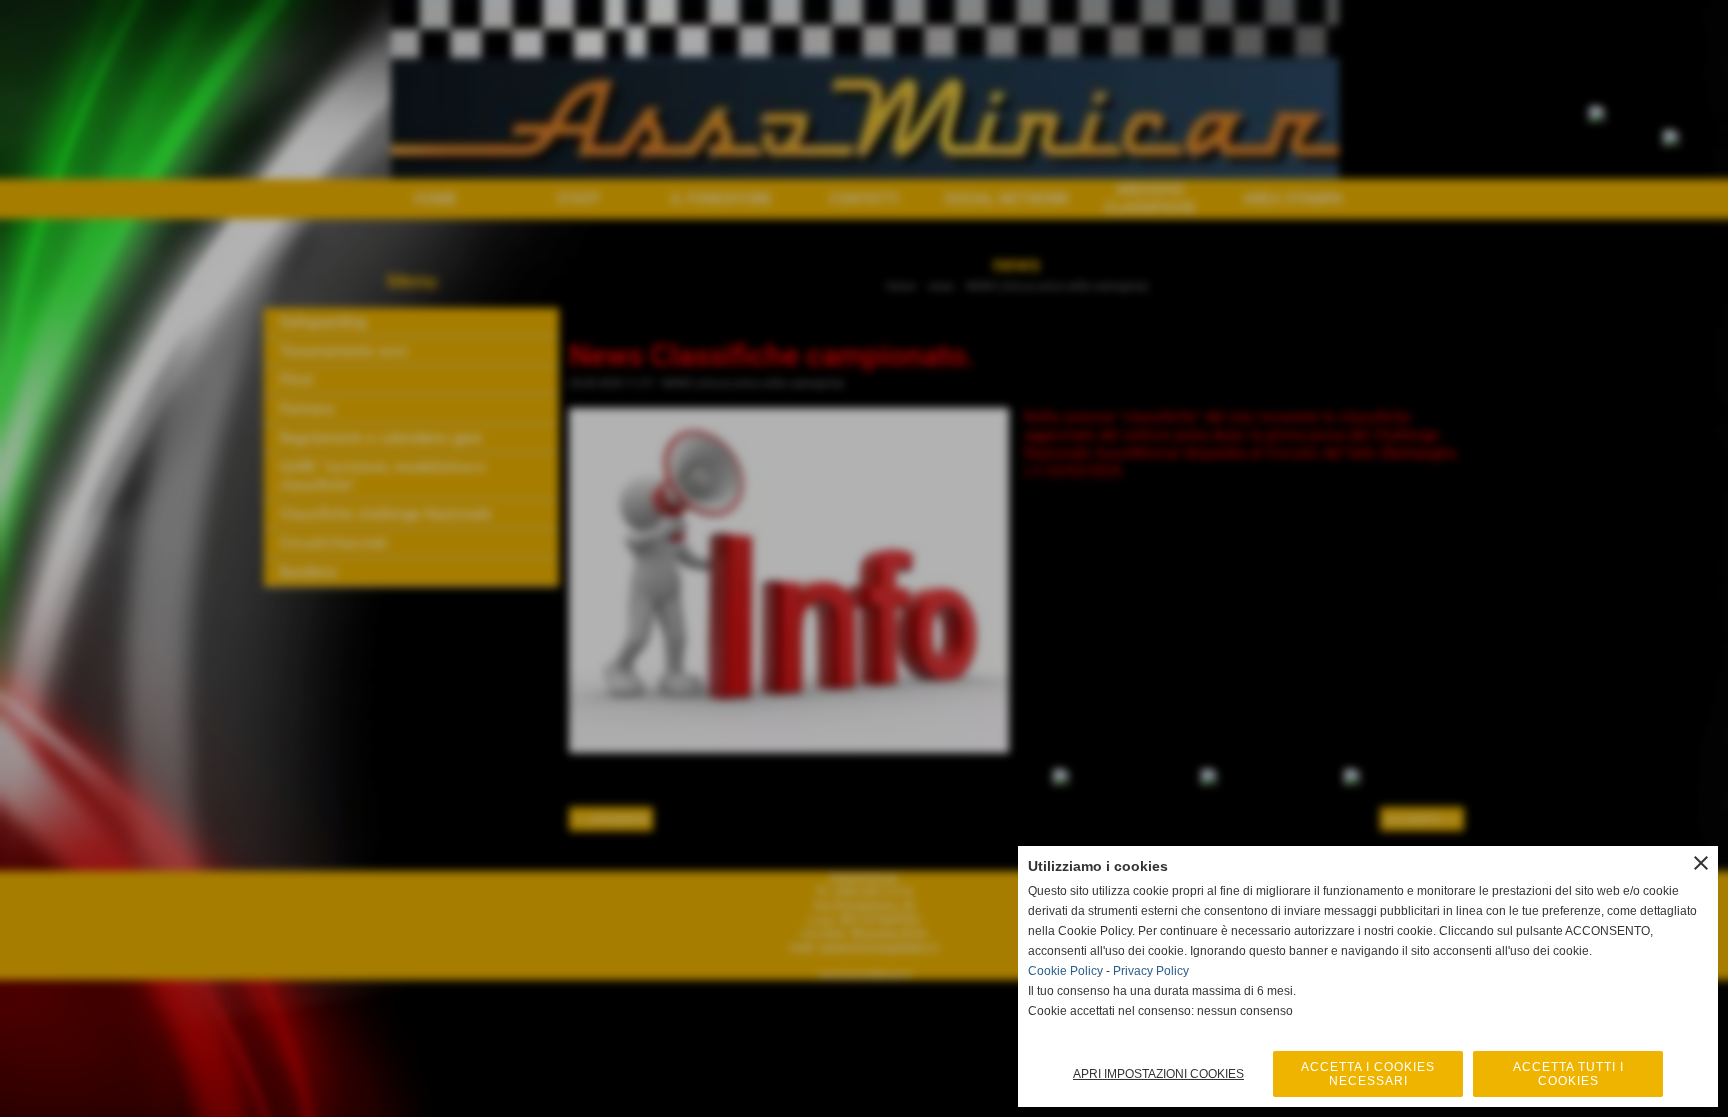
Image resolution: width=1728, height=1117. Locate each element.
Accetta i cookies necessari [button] (1368, 1074)
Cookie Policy (1065, 971)
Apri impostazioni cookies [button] (1158, 1074)
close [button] (1701, 863)
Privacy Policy (1151, 971)
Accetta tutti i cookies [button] (1568, 1074)
